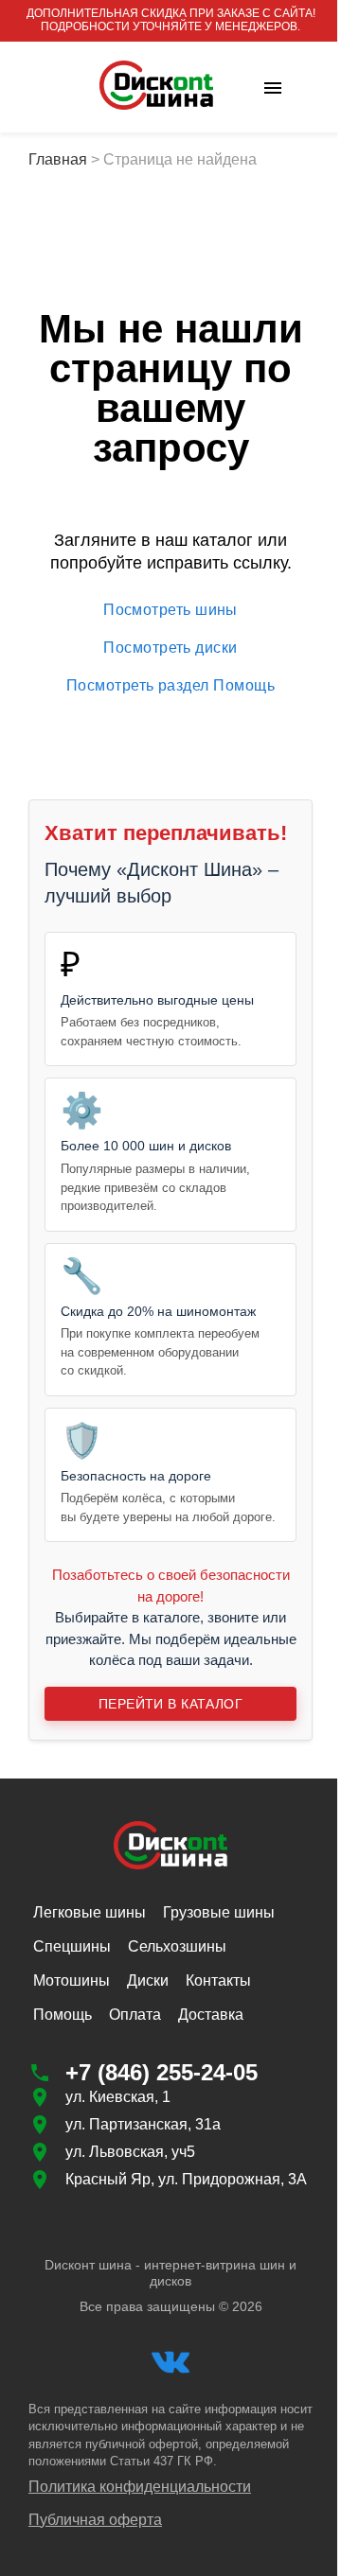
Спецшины (72, 1946)
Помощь (63, 2015)
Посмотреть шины (170, 610)
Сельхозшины (177, 1946)
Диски (148, 1980)
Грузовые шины (219, 1912)
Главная (58, 159)
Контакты (218, 1980)
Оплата (135, 2015)
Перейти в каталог (170, 1704)
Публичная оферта (95, 2520)
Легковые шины (90, 1912)
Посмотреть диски (170, 648)
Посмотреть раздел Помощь (170, 685)
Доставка (211, 2015)
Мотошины (72, 1980)
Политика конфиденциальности (140, 2487)
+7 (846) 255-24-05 (162, 2072)
